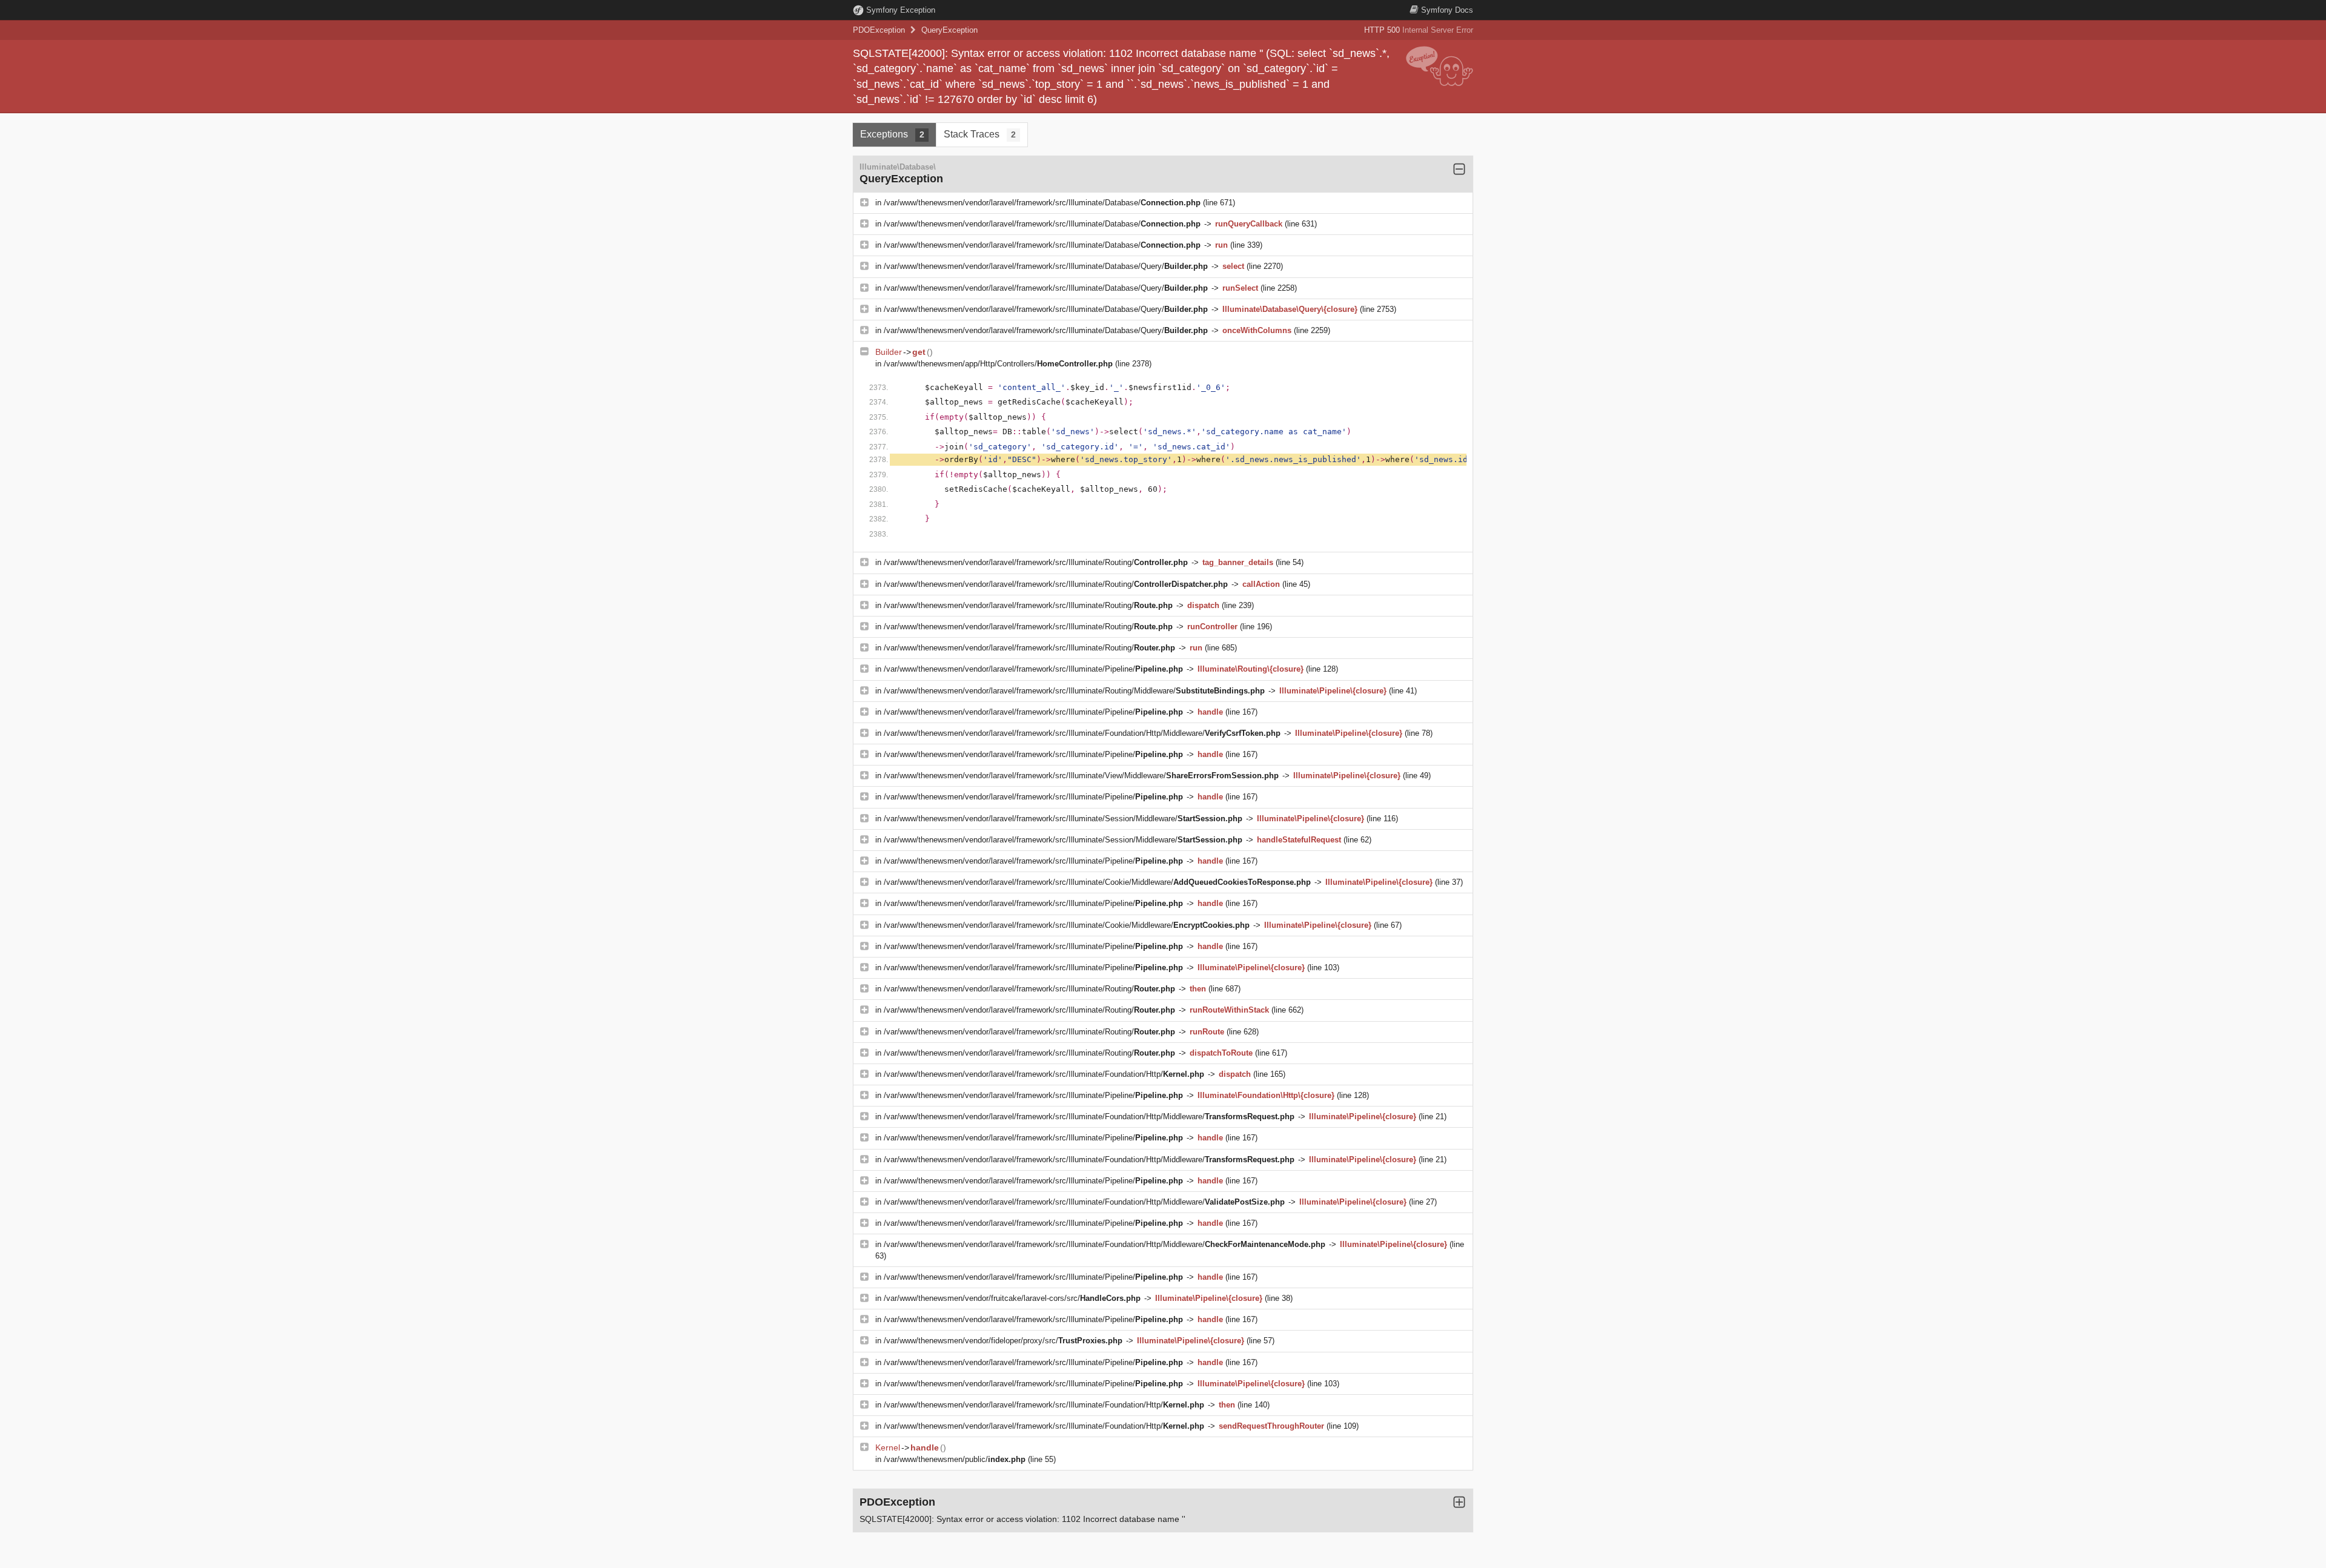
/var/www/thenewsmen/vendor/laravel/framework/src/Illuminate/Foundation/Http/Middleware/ (1082, 733)
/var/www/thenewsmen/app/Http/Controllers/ (998, 364)
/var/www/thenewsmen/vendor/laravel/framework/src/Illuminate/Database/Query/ (1046, 266)
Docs (1447, 10)
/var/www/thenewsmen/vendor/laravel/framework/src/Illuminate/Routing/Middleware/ (1074, 691)
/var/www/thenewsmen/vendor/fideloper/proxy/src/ (1003, 1341)
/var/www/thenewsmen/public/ (955, 1459)
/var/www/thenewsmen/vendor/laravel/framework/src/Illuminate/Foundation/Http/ (1044, 1074)
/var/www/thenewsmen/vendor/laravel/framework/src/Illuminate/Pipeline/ (1033, 669)
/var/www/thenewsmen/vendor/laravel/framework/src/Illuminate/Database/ (1042, 203)
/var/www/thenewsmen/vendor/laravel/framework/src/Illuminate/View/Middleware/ (1081, 776)
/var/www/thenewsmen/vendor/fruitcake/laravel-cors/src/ (1012, 1298)
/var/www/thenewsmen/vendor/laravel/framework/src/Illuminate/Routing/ (1036, 562)
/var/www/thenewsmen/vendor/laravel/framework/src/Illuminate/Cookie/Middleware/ (1097, 882)
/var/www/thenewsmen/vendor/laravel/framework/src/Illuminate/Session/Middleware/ (1063, 819)
